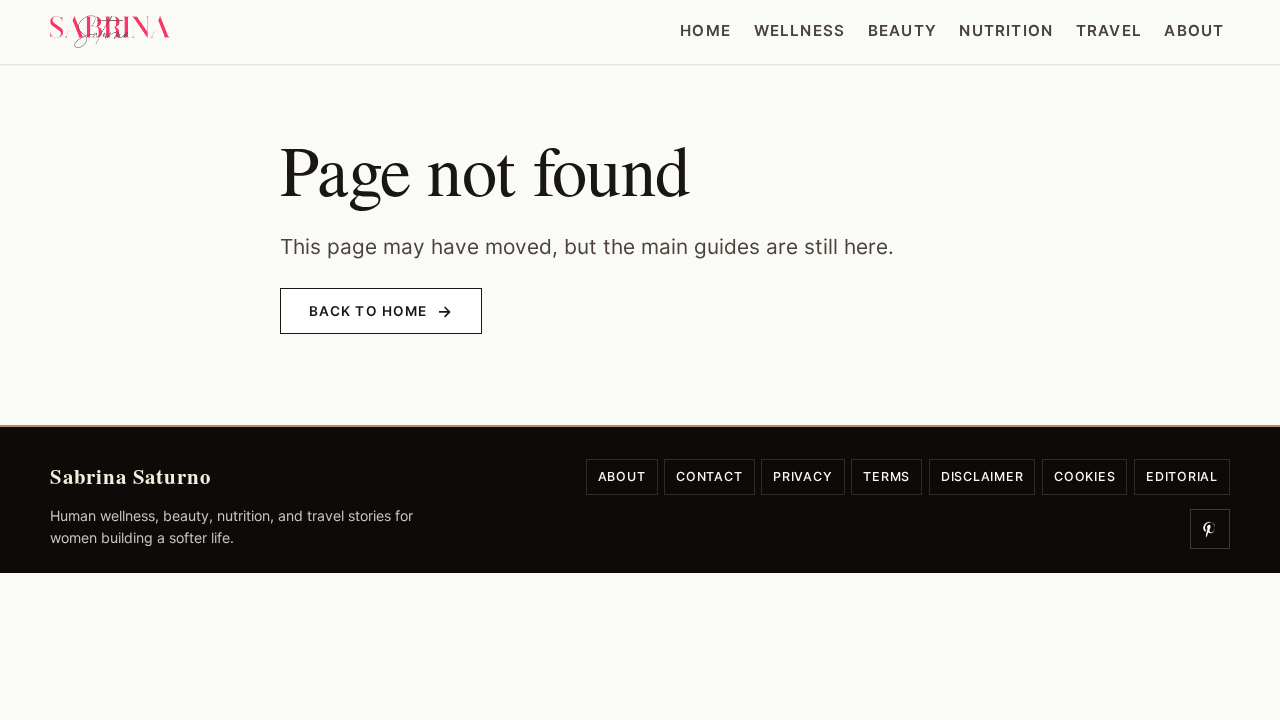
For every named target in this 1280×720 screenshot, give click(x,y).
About (1194, 30)
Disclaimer (982, 476)
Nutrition (1006, 30)
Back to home (368, 311)
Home (705, 30)
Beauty (902, 30)
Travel (1109, 30)
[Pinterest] (1210, 529)
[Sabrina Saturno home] (110, 31)
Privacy (802, 476)
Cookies (1084, 476)
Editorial (1182, 476)
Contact (709, 476)
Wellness (800, 30)
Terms (886, 476)
